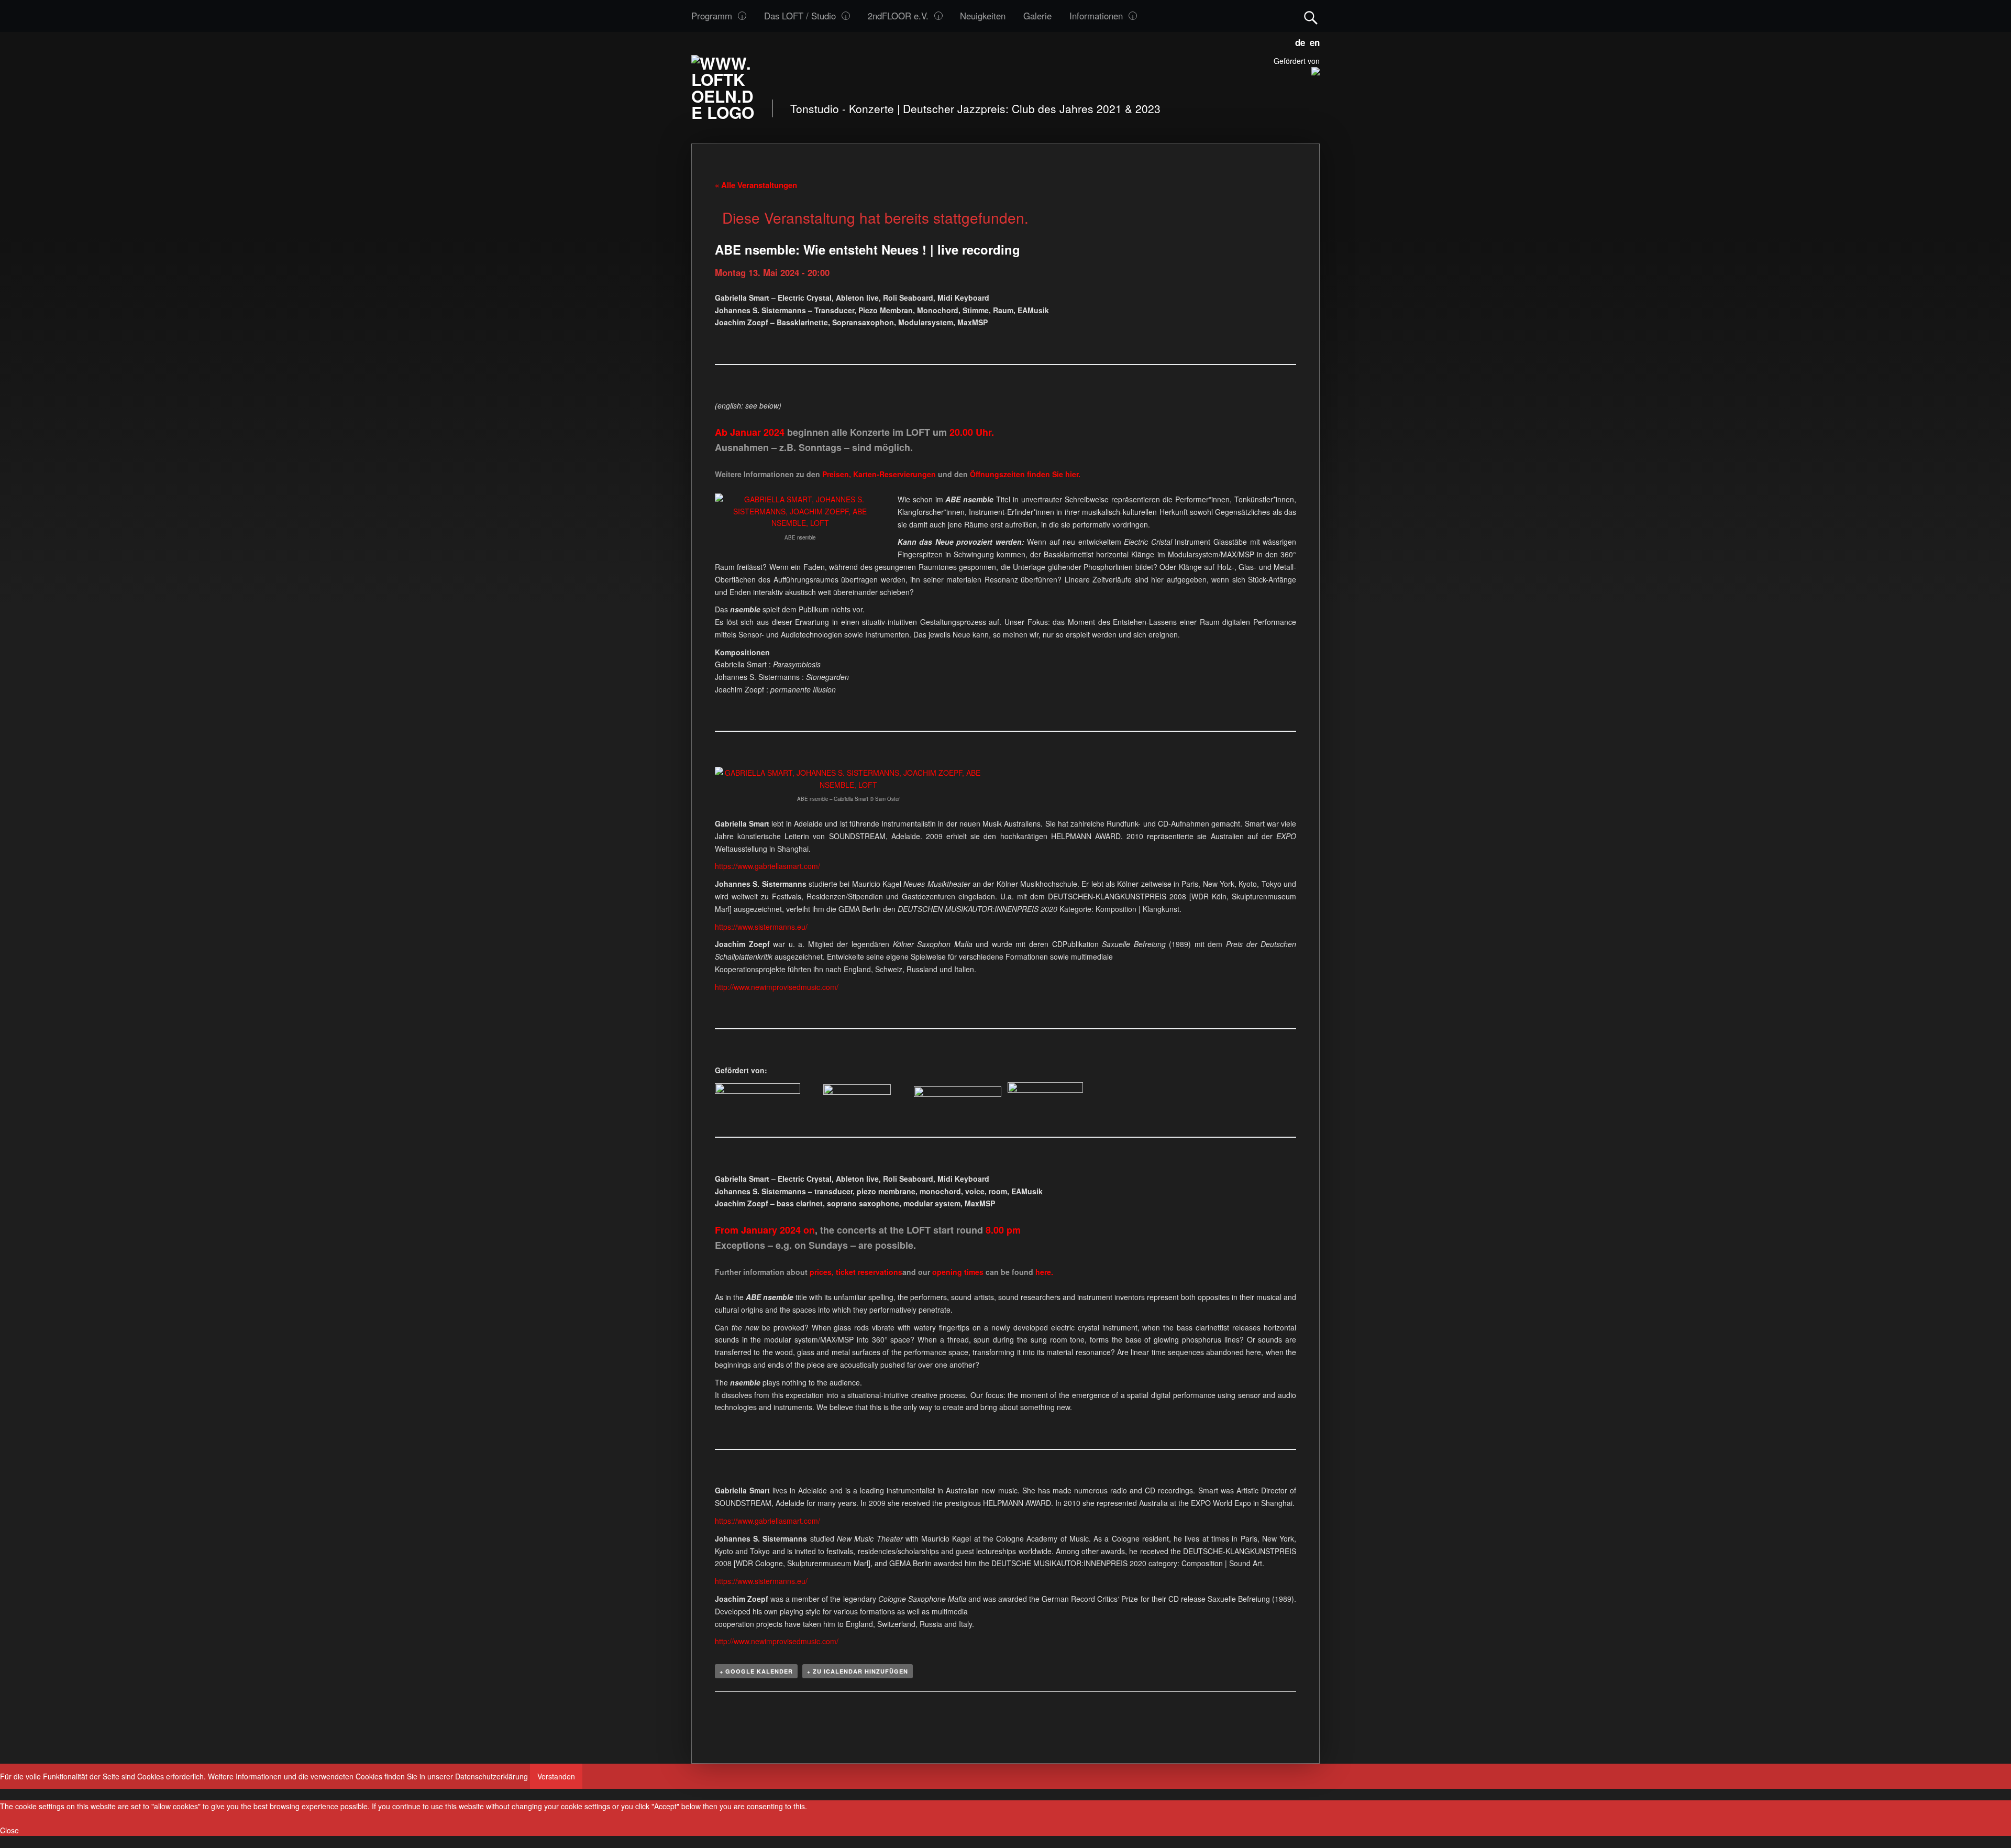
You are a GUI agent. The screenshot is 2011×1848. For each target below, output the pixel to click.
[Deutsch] (1298, 41)
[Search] (1311, 15)
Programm (712, 16)
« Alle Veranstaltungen (756, 185)
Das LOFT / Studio (800, 16)
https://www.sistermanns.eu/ (761, 927)
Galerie (1037, 16)
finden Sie (1018, 474)
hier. (1073, 474)
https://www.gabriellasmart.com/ (767, 866)
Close (9, 1830)
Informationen (1096, 16)
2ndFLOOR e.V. (898, 16)
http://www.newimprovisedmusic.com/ (777, 987)
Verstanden (556, 1776)
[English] (1312, 41)
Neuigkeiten (983, 16)
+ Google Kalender (756, 1671)
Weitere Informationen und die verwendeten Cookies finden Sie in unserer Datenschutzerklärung (368, 1776)
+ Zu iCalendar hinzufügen (858, 1671)
